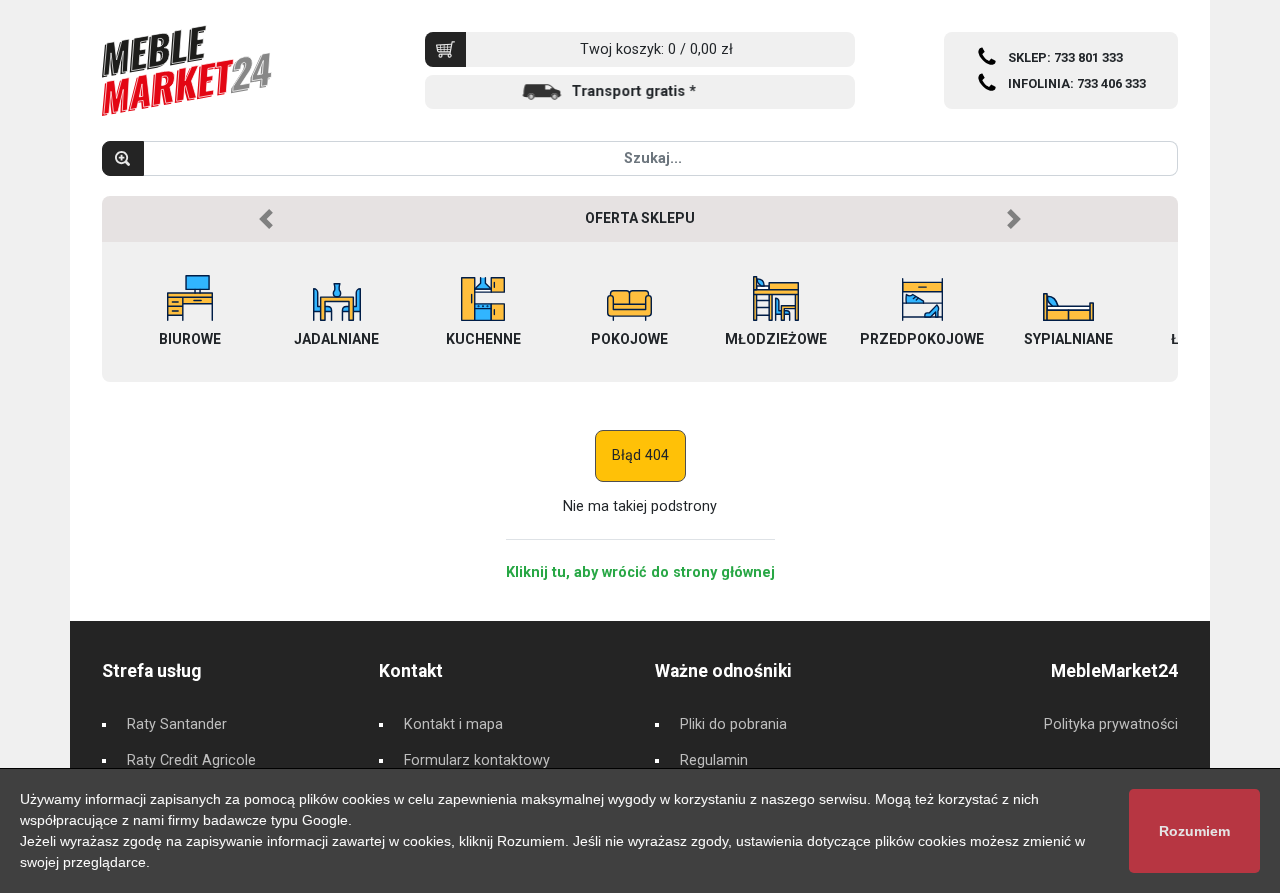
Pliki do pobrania (733, 724)
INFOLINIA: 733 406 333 (1077, 83)
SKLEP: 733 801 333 (1065, 57)
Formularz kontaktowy (477, 760)
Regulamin (714, 760)
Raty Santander (177, 724)
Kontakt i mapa (453, 724)
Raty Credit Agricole (191, 760)
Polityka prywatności (1111, 724)
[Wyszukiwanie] (123, 158)
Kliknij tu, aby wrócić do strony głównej (640, 572)
